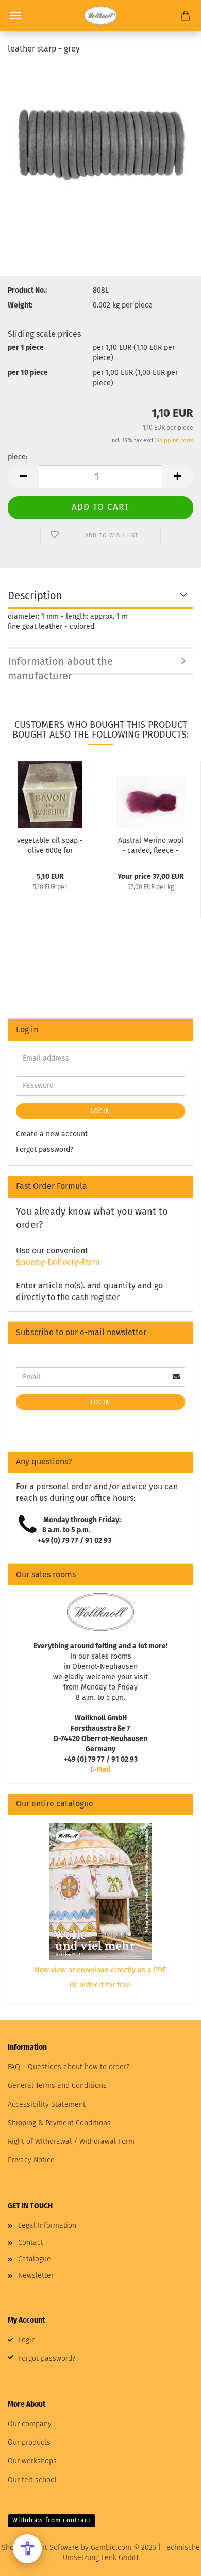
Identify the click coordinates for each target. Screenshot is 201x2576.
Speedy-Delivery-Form (58, 1262)
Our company (30, 2424)
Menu (15, 15)
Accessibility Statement (47, 2104)
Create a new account (52, 1134)
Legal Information (47, 2225)
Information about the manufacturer (60, 665)
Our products (29, 2442)
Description (35, 595)
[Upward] (173, 2561)
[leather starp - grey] (100, 141)
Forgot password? (45, 1149)
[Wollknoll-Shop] (100, 15)
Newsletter (36, 2275)
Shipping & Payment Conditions (59, 2123)
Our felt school (32, 2480)
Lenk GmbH (120, 2558)
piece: (18, 457)
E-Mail (100, 1770)
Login (100, 1111)
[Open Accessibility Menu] (27, 2549)
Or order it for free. (101, 1985)
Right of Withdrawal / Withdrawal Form (71, 2142)
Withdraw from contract (52, 2520)
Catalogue (35, 2259)
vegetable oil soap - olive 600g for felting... (50, 845)
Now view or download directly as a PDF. (101, 1970)
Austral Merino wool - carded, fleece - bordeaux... (151, 845)
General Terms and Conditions (57, 2085)
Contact (31, 2242)
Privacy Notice (31, 2160)
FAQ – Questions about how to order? (69, 2067)
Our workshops (32, 2461)
